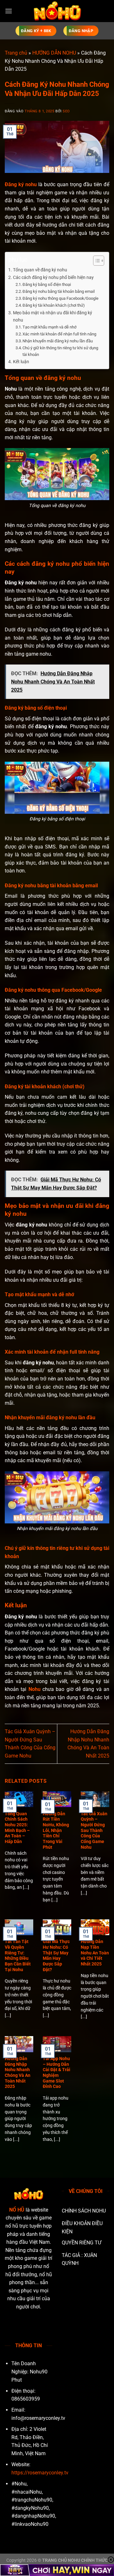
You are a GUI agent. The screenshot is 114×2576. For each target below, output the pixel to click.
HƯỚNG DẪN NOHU (54, 53)
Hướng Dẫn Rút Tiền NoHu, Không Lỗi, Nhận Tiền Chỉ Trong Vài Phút (56, 1830)
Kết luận (21, 362)
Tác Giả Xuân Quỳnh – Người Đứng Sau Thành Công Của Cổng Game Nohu (94, 1830)
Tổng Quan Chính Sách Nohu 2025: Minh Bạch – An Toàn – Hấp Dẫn (17, 1828)
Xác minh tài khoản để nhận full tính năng (59, 334)
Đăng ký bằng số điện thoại (47, 284)
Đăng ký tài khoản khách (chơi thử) (54, 305)
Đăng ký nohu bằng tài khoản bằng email (59, 291)
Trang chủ (16, 53)
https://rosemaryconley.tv (40, 2473)
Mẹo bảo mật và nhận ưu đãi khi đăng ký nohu (53, 316)
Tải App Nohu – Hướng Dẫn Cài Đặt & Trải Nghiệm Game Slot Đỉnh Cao (57, 2072)
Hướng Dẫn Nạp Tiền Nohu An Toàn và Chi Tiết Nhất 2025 (95, 1953)
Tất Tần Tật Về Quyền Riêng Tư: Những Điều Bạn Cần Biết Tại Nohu (18, 1955)
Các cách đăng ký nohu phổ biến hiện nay (53, 278)
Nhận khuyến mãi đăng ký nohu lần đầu (58, 341)
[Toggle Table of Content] (95, 261)
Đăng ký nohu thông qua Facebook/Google (60, 298)
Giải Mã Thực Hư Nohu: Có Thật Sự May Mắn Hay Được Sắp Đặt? (56, 1955)
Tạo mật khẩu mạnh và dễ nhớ (49, 327)
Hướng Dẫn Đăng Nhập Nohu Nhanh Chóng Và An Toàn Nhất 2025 (18, 2072)
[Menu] (9, 11)
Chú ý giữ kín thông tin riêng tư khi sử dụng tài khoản (60, 351)
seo (66, 111)
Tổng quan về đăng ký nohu (40, 270)
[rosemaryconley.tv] (57, 11)
